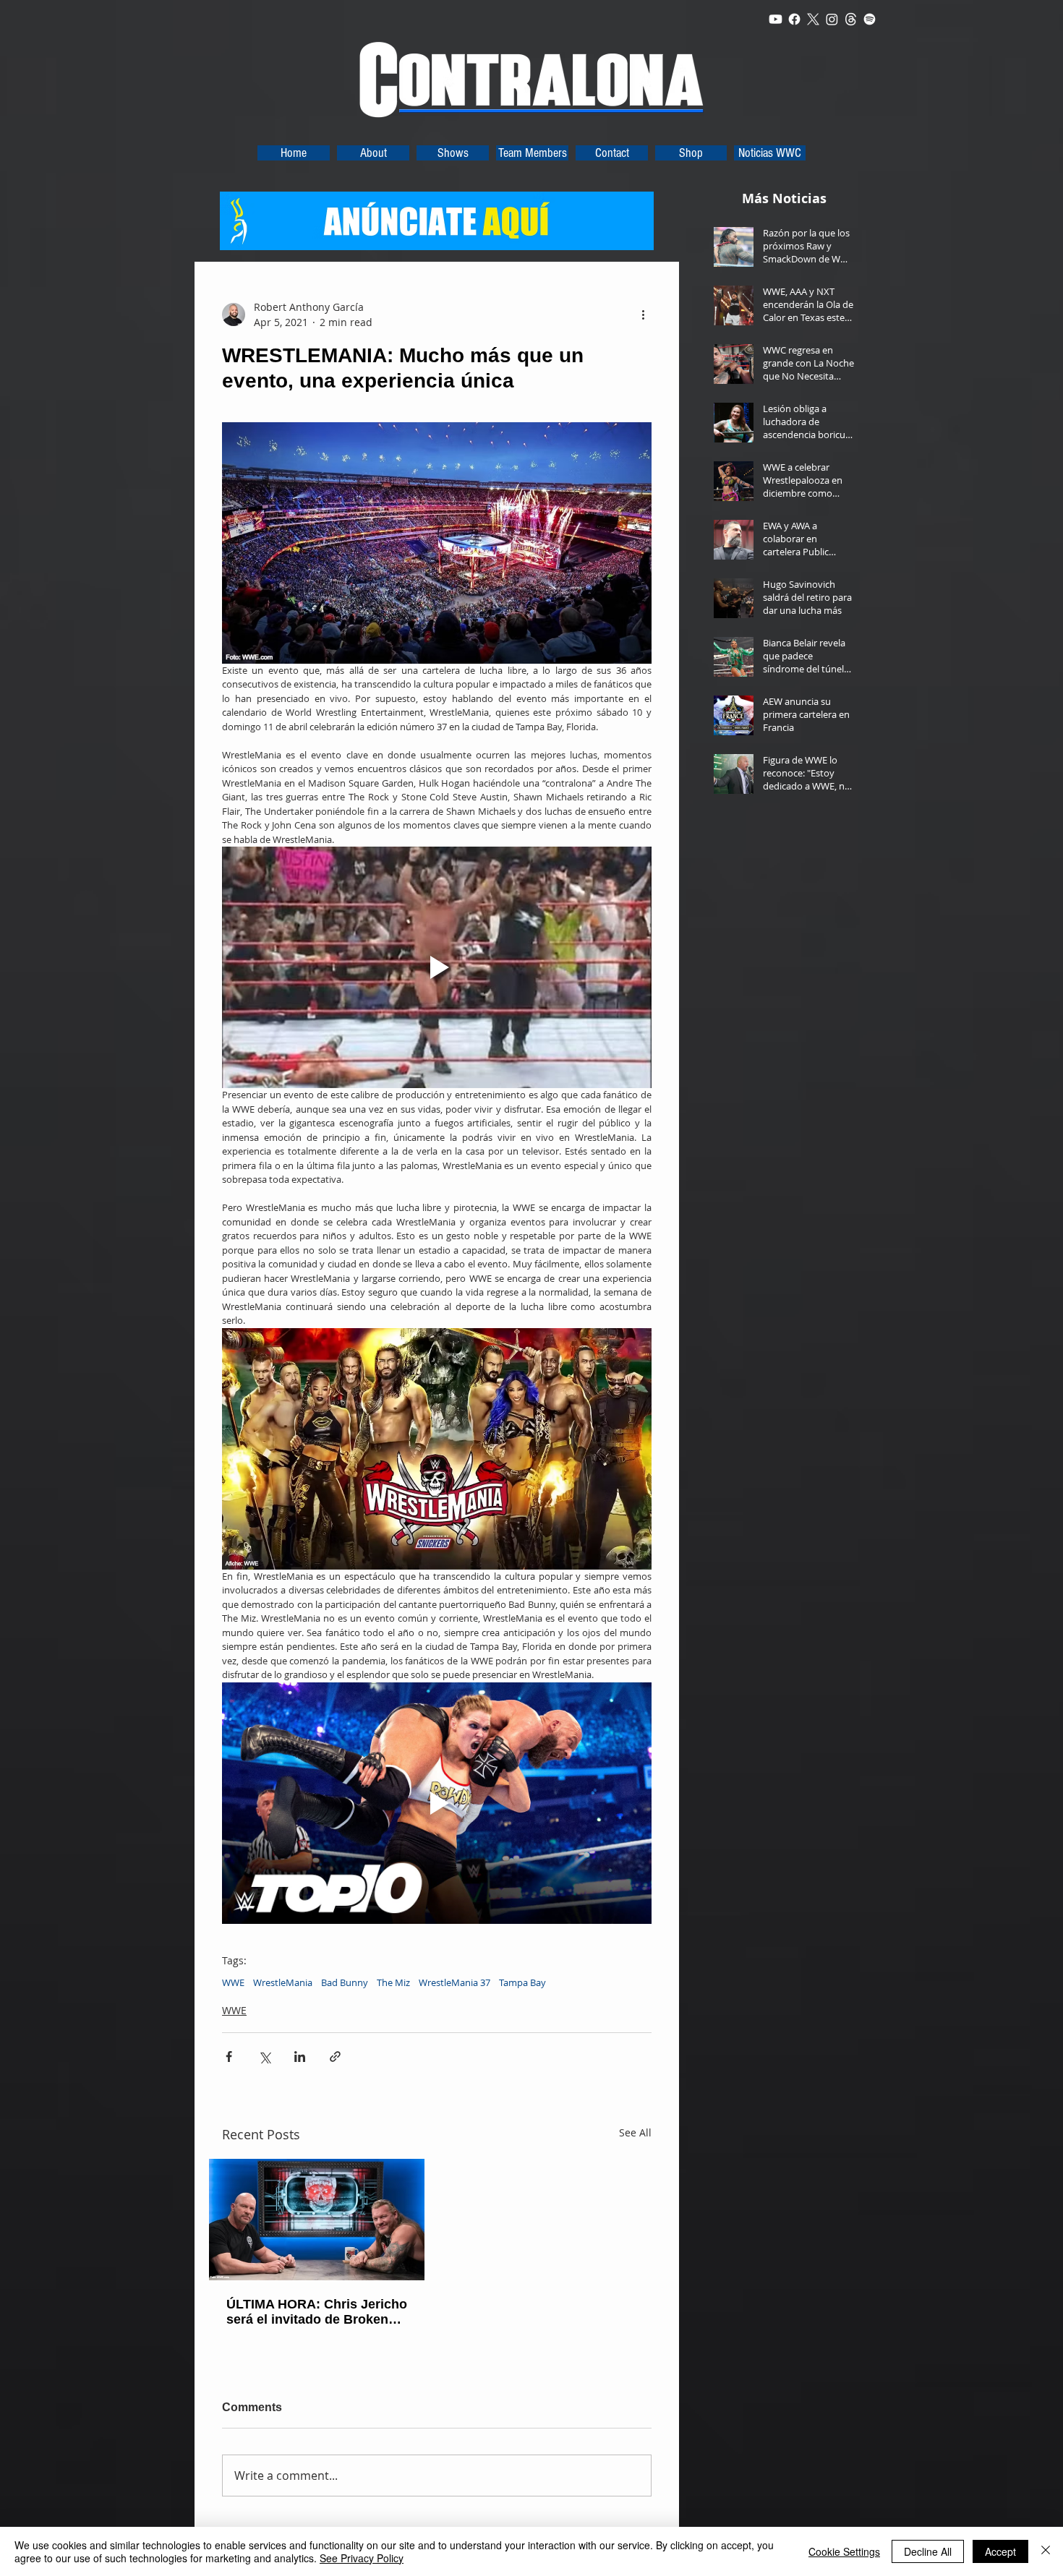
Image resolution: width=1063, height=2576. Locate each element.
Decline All (928, 2551)
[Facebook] (794, 19)
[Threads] (851, 19)
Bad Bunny (345, 1982)
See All (635, 2132)
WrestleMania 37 (454, 1982)
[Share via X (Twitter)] (264, 2057)
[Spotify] (870, 19)
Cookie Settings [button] (844, 2551)
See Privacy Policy (362, 2558)
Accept (1000, 2551)
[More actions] (643, 314)
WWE (233, 1982)
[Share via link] (335, 2057)
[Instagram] (832, 19)
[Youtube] (776, 19)
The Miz (393, 1982)
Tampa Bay (522, 1982)
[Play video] (437, 967)
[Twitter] (813, 19)
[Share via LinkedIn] (300, 2057)
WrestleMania (283, 1982)
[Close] (1046, 2551)
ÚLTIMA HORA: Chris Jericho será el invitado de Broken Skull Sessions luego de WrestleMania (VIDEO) (317, 2312)
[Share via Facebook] (229, 2057)
